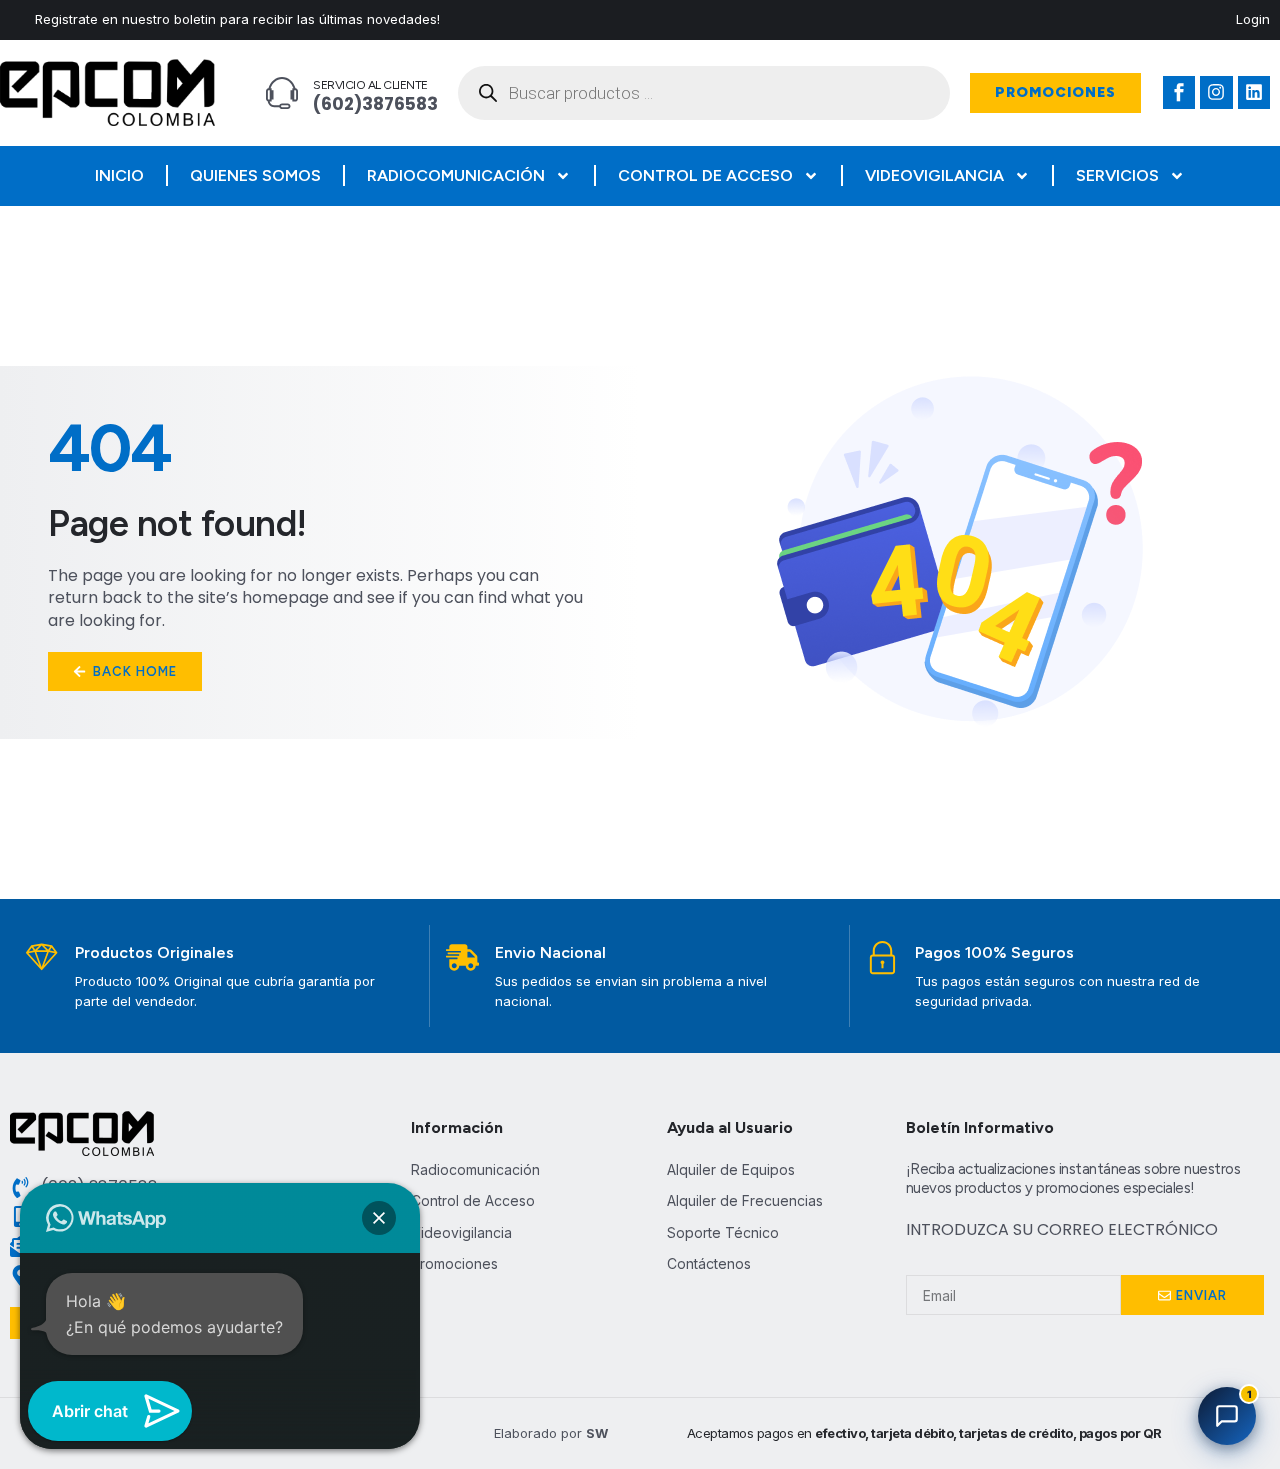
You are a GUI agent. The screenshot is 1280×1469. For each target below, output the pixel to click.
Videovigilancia (934, 175)
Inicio (119, 175)
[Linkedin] (1254, 92)
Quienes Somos (255, 175)
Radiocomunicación (456, 175)
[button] (379, 1218)
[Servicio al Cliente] (282, 93)
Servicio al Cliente (370, 85)
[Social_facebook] (1179, 92)
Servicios (1117, 175)
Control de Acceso (705, 175)
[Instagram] (1216, 92)
